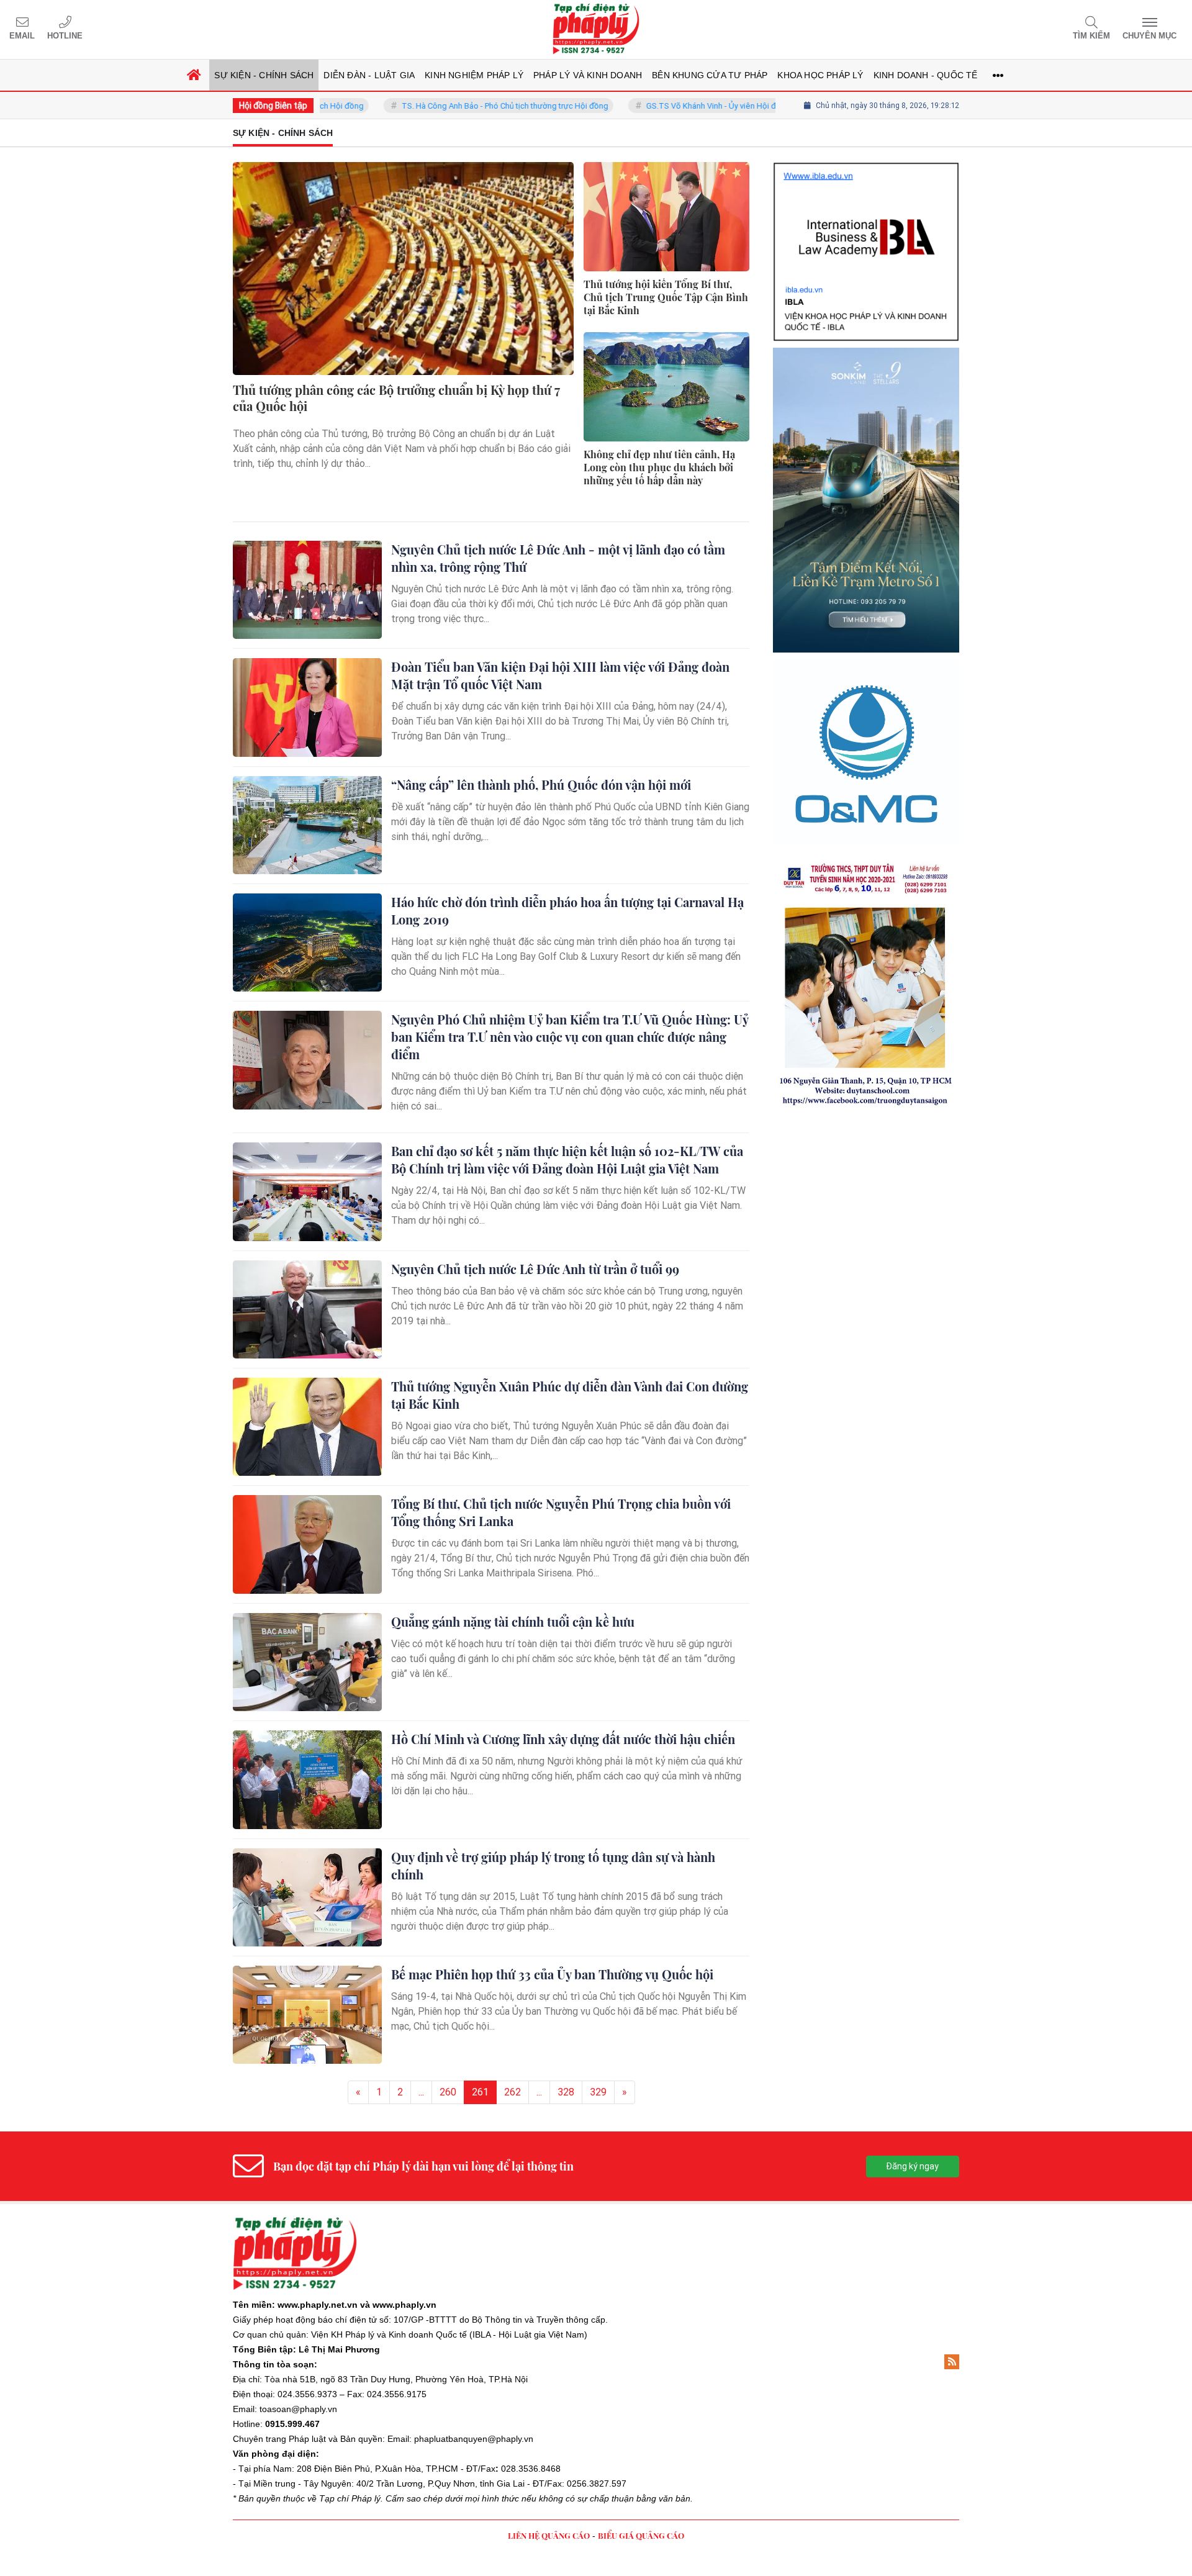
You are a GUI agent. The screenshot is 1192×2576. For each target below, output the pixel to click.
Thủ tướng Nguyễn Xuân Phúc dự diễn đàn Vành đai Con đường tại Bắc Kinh (570, 1395)
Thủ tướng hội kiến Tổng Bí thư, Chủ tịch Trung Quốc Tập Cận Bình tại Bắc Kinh (666, 297)
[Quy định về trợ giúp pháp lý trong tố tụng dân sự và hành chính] (307, 1897)
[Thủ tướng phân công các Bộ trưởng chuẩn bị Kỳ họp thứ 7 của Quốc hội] (403, 269)
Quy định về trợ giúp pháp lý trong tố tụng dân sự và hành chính (553, 1865)
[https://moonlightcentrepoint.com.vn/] (866, 602)
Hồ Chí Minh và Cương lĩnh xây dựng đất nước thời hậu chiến (563, 1739)
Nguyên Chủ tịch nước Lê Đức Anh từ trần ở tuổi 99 (535, 1269)
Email (22, 36)
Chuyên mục (1149, 36)
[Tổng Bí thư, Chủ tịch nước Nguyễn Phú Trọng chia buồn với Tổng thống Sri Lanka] (307, 1544)
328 (566, 2092)
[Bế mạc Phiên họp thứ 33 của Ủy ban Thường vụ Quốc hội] (307, 2015)
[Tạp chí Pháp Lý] (596, 29)
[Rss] (952, 2362)
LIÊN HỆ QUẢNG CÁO (549, 2535)
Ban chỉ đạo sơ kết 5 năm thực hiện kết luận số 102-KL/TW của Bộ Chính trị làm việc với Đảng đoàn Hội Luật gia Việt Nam (567, 1159)
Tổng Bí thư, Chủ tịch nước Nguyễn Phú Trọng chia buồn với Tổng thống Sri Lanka (561, 1512)
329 (598, 2092)
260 (448, 2092)
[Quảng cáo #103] (866, 395)
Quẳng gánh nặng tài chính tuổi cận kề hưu (513, 1621)
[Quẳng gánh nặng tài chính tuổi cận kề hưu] (307, 1662)
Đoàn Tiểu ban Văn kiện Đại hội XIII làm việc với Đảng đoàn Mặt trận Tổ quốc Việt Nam (560, 675)
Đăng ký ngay (912, 2166)
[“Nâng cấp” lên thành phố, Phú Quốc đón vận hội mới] (307, 825)
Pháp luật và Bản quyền (336, 2439)
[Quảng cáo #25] (866, 200)
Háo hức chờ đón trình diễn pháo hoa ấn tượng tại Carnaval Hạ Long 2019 (567, 911)
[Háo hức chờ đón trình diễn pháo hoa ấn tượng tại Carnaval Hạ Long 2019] (307, 942)
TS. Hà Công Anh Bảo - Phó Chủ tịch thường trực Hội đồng (438, 106)
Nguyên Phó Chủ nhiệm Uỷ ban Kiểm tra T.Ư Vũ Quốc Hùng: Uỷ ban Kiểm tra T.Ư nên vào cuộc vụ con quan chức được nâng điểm (570, 1037)
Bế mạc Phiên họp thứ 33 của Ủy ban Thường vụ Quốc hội (552, 1974)
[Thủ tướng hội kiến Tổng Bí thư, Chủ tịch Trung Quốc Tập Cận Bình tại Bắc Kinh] (666, 217)
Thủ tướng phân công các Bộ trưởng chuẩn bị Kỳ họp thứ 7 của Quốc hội (396, 398)
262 (512, 2092)
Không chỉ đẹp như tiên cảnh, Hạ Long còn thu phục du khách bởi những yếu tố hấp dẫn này (659, 468)
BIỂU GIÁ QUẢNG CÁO (641, 2535)
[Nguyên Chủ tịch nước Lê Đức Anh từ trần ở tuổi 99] (307, 1309)
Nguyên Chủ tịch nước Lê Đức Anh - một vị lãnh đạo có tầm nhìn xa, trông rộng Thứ (558, 558)
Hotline (65, 36)
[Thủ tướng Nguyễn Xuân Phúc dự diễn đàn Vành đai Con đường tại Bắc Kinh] (307, 1427)
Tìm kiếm (1091, 36)
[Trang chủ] (194, 75)
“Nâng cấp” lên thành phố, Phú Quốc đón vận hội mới (541, 784)
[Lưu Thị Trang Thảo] (866, 789)
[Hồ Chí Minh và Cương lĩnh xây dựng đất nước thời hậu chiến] (307, 1779)
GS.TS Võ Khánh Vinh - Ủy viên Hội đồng (651, 106)
